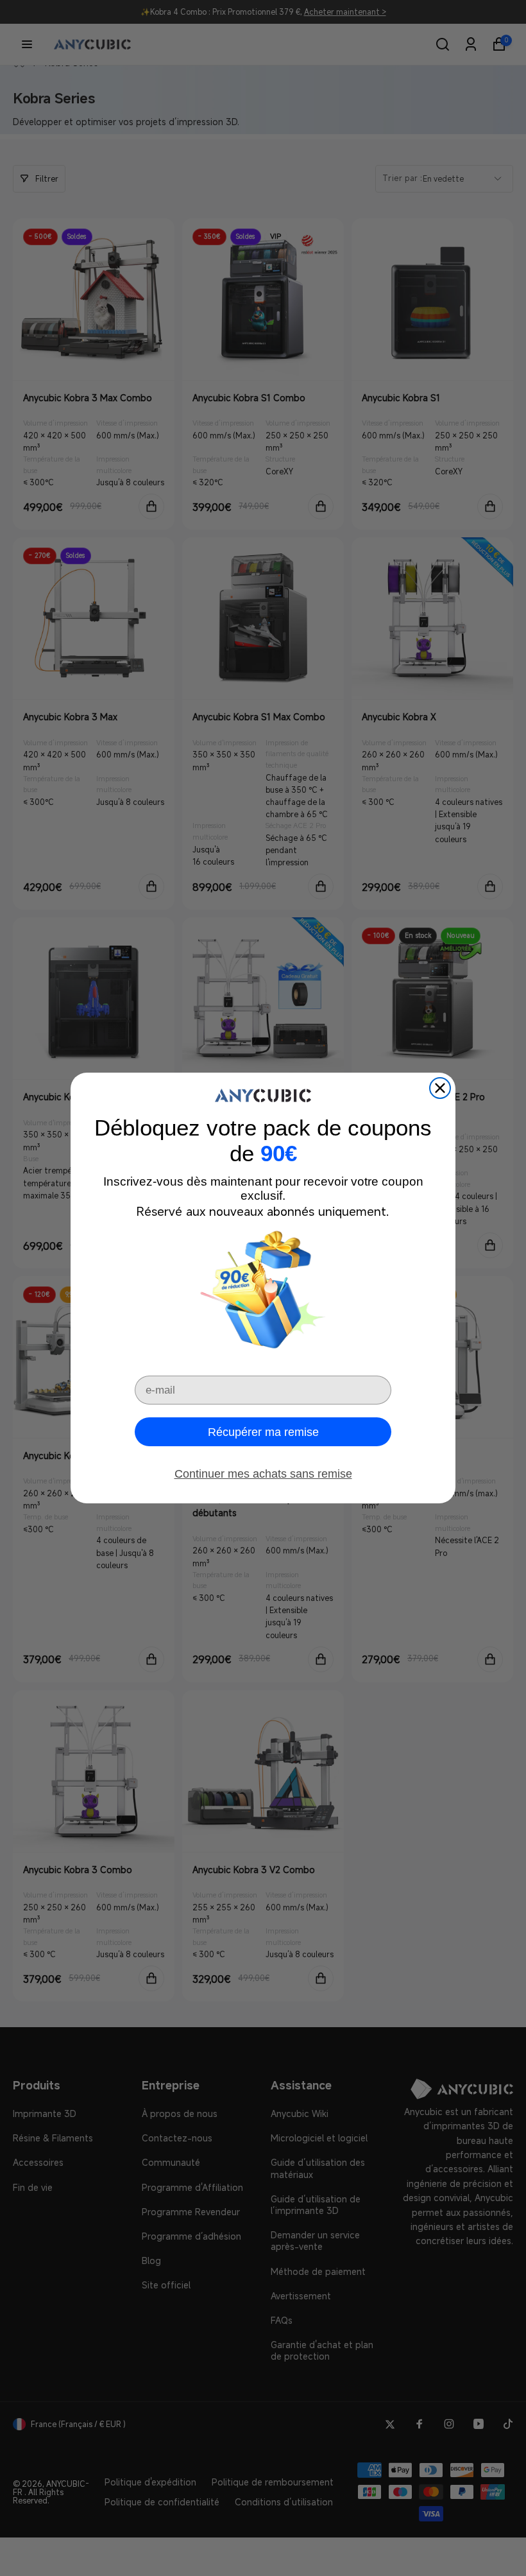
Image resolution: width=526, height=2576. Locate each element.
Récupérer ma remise (263, 1432)
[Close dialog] (440, 1088)
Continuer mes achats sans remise (263, 1474)
